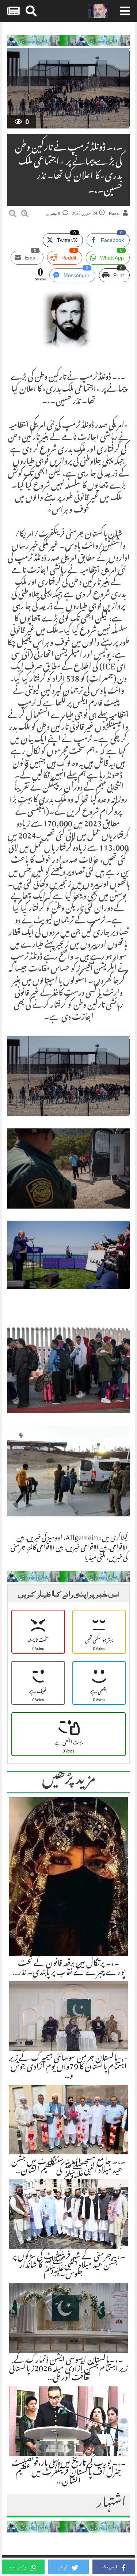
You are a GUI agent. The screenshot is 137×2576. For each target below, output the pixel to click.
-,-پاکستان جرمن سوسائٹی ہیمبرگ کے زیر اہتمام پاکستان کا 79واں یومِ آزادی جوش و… (68, 2068)
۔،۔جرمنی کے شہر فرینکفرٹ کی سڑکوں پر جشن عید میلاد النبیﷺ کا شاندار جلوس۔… (69, 2266)
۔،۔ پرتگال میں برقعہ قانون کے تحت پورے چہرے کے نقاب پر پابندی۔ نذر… (69, 1968)
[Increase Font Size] (25, 215)
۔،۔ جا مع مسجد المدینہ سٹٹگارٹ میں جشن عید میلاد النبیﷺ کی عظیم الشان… (69, 2167)
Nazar (114, 214)
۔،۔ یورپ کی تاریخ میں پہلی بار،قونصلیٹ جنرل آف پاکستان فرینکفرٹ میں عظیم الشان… (69, 2473)
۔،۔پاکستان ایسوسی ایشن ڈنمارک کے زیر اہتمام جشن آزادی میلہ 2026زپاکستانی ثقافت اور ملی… (68, 2370)
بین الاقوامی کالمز (46, 1549)
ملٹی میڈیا (95, 1558)
